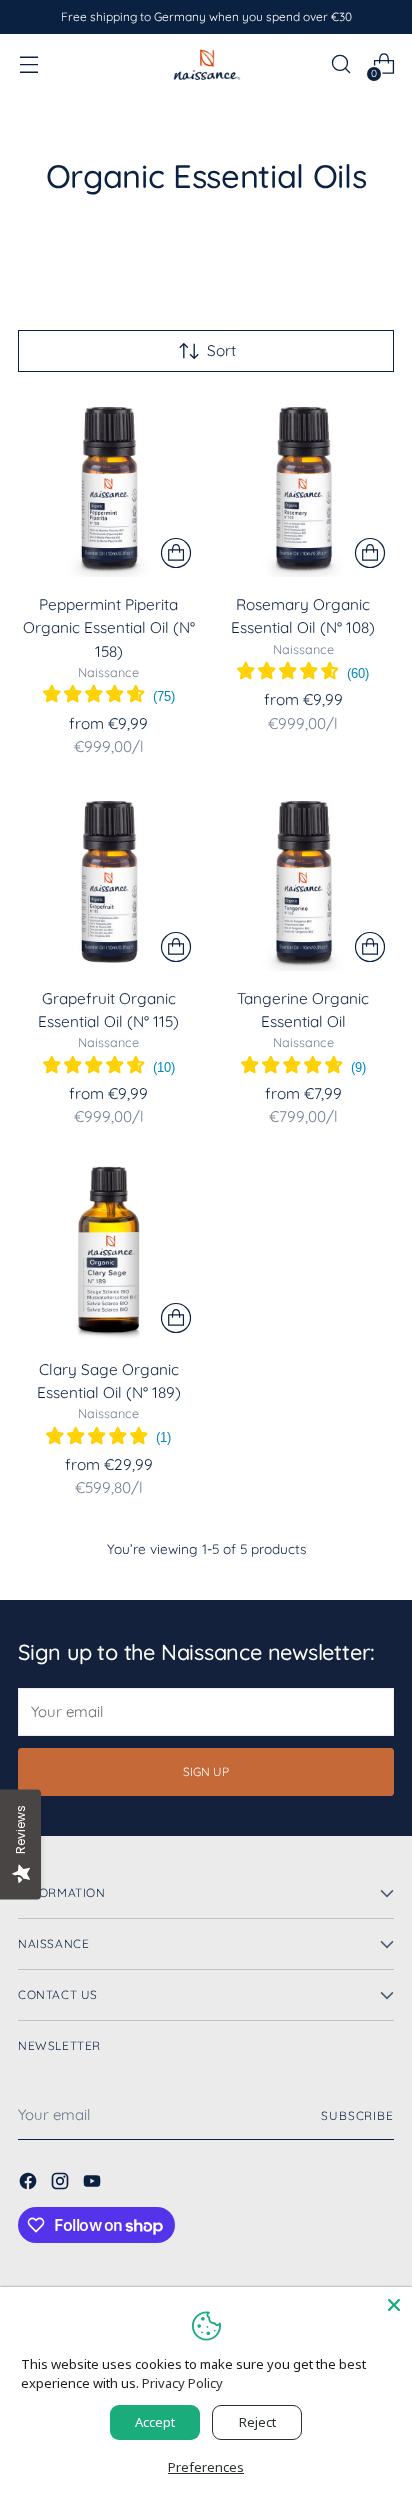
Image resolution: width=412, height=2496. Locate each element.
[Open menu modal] (28, 64)
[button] (109, 697)
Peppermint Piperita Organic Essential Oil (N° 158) (109, 627)
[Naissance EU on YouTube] (94, 2184)
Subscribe (357, 2115)
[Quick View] (176, 553)
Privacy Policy (182, 2383)
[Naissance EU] (206, 64)
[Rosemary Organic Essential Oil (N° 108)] (304, 487)
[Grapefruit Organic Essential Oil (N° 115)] (109, 881)
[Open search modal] (340, 64)
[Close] (394, 2305)
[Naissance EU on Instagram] (62, 2184)
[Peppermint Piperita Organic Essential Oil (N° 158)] (109, 487)
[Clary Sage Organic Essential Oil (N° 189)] (109, 1252)
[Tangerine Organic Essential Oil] (304, 881)
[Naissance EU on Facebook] (30, 2184)
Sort (221, 350)
